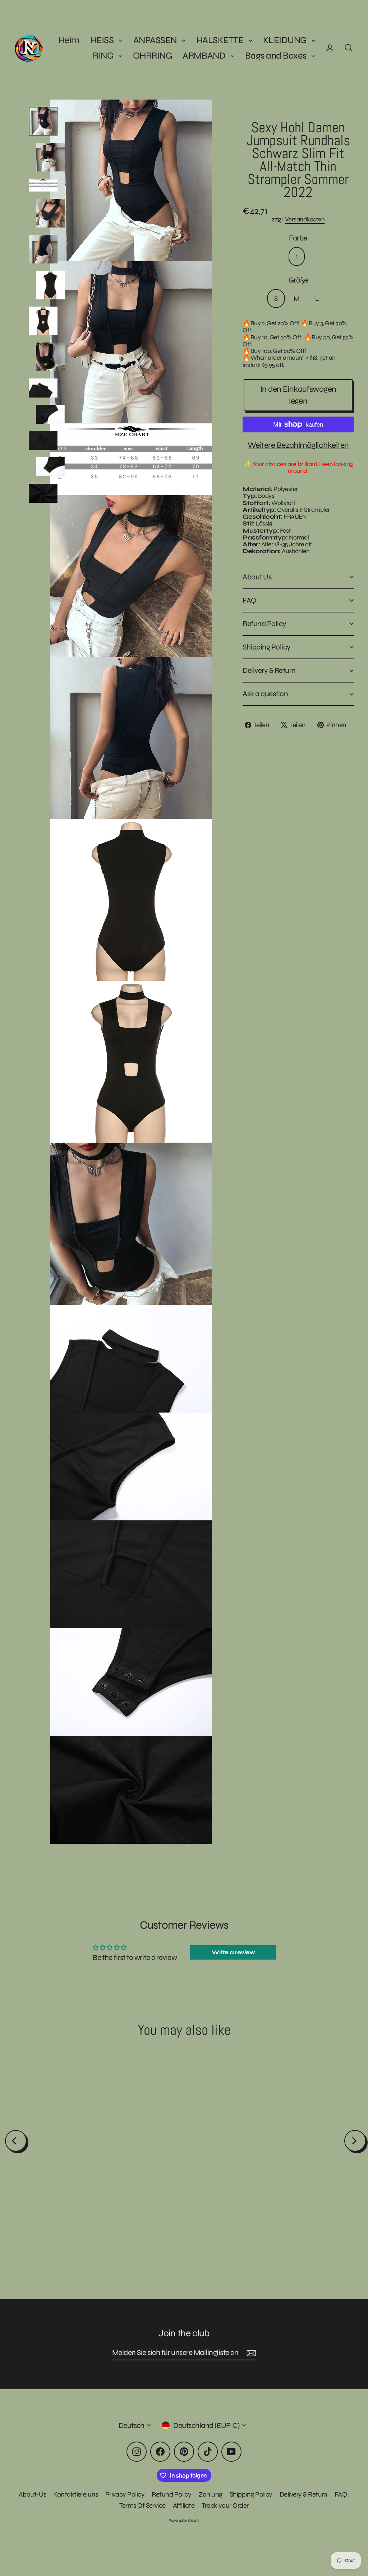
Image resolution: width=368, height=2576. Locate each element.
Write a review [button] (233, 1952)
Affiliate (184, 2505)
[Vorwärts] (355, 2141)
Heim (69, 40)
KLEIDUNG (286, 40)
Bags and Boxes (277, 56)
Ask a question (265, 694)
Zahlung (210, 2494)
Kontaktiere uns (75, 2494)
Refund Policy (264, 624)
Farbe (298, 238)
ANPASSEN (156, 40)
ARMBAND (205, 56)
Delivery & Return (269, 671)
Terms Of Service (142, 2505)
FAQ (249, 600)
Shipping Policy (266, 647)
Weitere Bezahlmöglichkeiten (298, 445)
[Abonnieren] (250, 2353)
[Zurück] (16, 2141)
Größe (298, 280)
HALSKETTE (221, 40)
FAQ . (342, 2494)
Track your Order (225, 2505)
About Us (257, 577)
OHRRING (152, 56)
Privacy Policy (125, 2494)
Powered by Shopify (184, 2520)
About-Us (33, 2494)
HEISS (103, 40)
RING (104, 56)
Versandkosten (305, 219)
